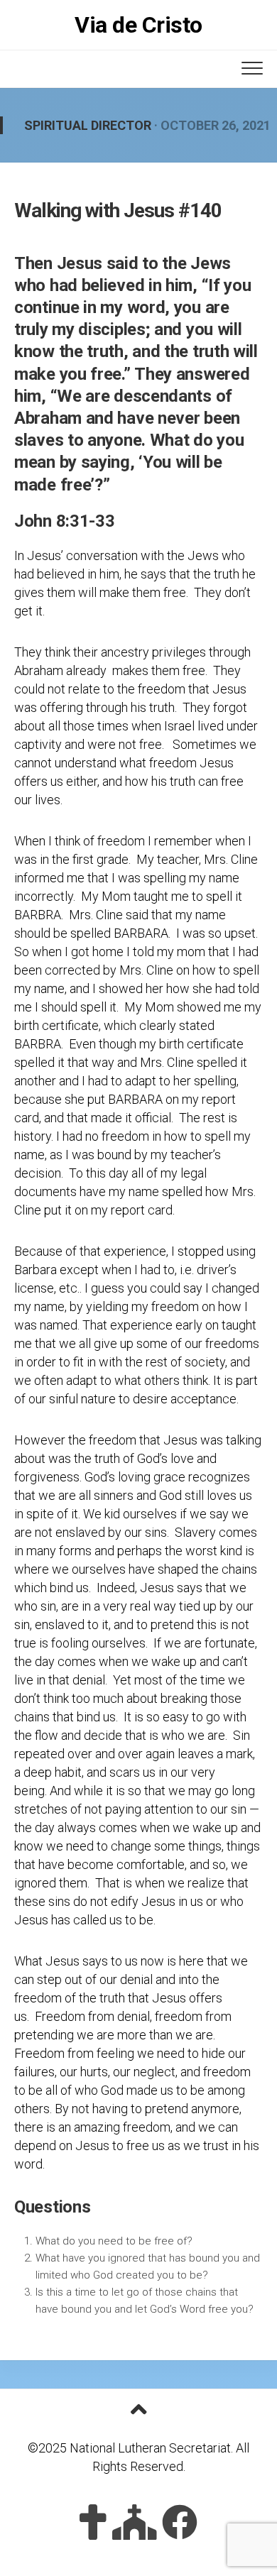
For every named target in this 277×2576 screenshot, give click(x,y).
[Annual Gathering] (135, 2522)
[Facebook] (180, 2522)
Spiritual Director (88, 125)
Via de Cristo (138, 25)
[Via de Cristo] (93, 2522)
